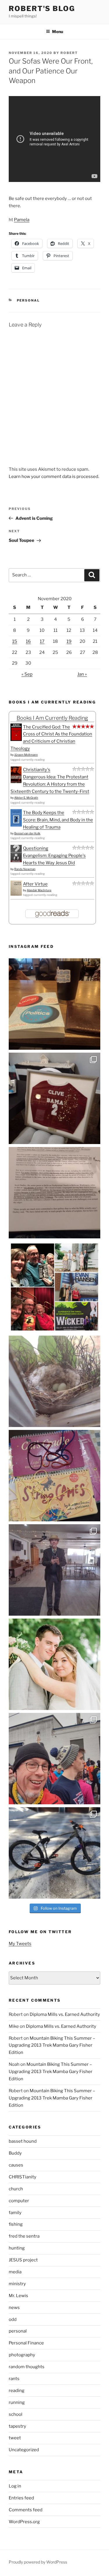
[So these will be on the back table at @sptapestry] (54, 1476)
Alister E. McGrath (26, 798)
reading (17, 2391)
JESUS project (23, 2260)
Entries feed (21, 2498)
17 (42, 641)
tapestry (17, 2426)
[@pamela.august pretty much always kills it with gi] (54, 1098)
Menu (58, 31)
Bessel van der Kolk (27, 833)
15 (15, 641)
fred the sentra (24, 2236)
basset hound (23, 2141)
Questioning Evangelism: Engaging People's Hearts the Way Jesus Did (54, 856)
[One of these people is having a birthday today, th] (54, 1664)
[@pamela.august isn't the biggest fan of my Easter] (54, 1570)
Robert (69, 53)
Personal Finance (26, 2343)
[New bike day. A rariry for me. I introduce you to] (54, 1853)
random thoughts (27, 2367)
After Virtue (35, 884)
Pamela (22, 220)
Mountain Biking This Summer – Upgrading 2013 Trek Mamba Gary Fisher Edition (52, 2045)
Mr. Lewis (18, 2296)
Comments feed (26, 2510)
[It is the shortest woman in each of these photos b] (54, 1287)
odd (13, 2319)
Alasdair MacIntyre (39, 890)
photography (22, 2355)
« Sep (27, 674)
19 (69, 641)
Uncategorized (24, 2450)
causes (16, 2165)
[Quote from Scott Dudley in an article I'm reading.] (54, 1193)
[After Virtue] (16, 894)
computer (19, 2201)
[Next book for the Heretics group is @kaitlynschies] (54, 1004)
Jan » (82, 674)
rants (14, 2379)
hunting (17, 2248)
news (14, 2308)
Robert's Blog (42, 9)
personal (28, 300)
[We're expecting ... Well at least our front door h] (54, 1381)
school (16, 2414)
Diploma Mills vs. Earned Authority (65, 2014)
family (15, 2213)
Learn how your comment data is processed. (54, 477)
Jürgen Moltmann (26, 755)
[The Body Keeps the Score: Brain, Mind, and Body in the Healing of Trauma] (16, 825)
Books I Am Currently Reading (52, 718)
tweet (15, 2438)
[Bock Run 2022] (54, 1759)
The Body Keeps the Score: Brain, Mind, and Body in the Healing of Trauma (58, 820)
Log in (15, 2486)
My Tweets (20, 1944)
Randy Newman (25, 869)
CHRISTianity (23, 2177)
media (15, 2272)
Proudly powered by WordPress (38, 2562)
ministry (17, 2284)
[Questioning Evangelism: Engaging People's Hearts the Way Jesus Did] (16, 861)
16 (28, 641)
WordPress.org (24, 2522)
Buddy (15, 2153)
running (17, 2402)
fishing (16, 2224)
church (16, 2189)
